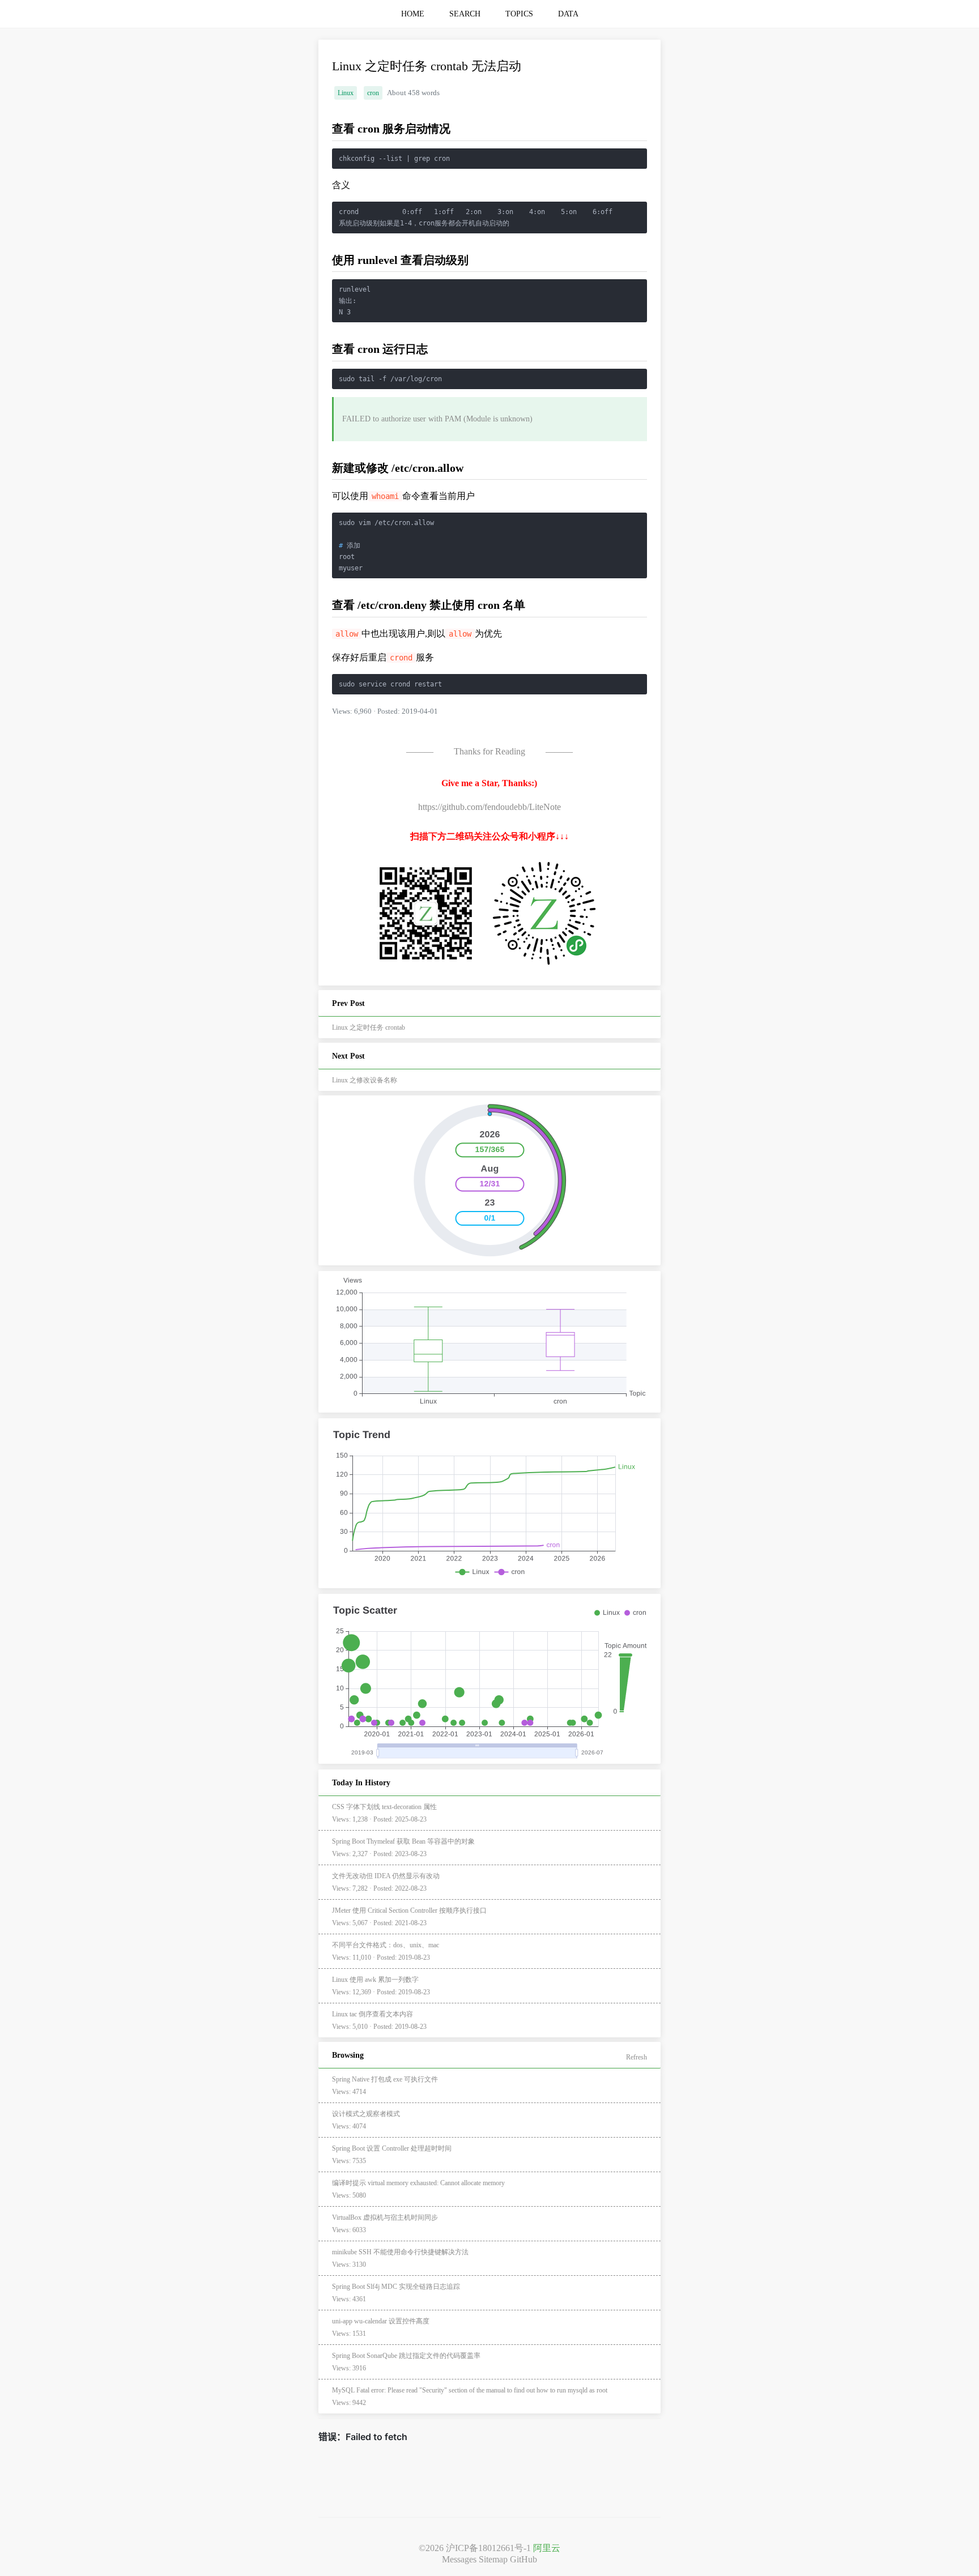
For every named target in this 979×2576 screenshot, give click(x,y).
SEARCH (465, 14)
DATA (568, 14)
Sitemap (493, 2559)
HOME (413, 14)
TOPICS (519, 14)
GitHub (523, 2559)
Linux (346, 93)
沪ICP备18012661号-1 (488, 2548)
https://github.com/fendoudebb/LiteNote (489, 807)
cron (373, 93)
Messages (459, 2559)
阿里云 (547, 2548)
